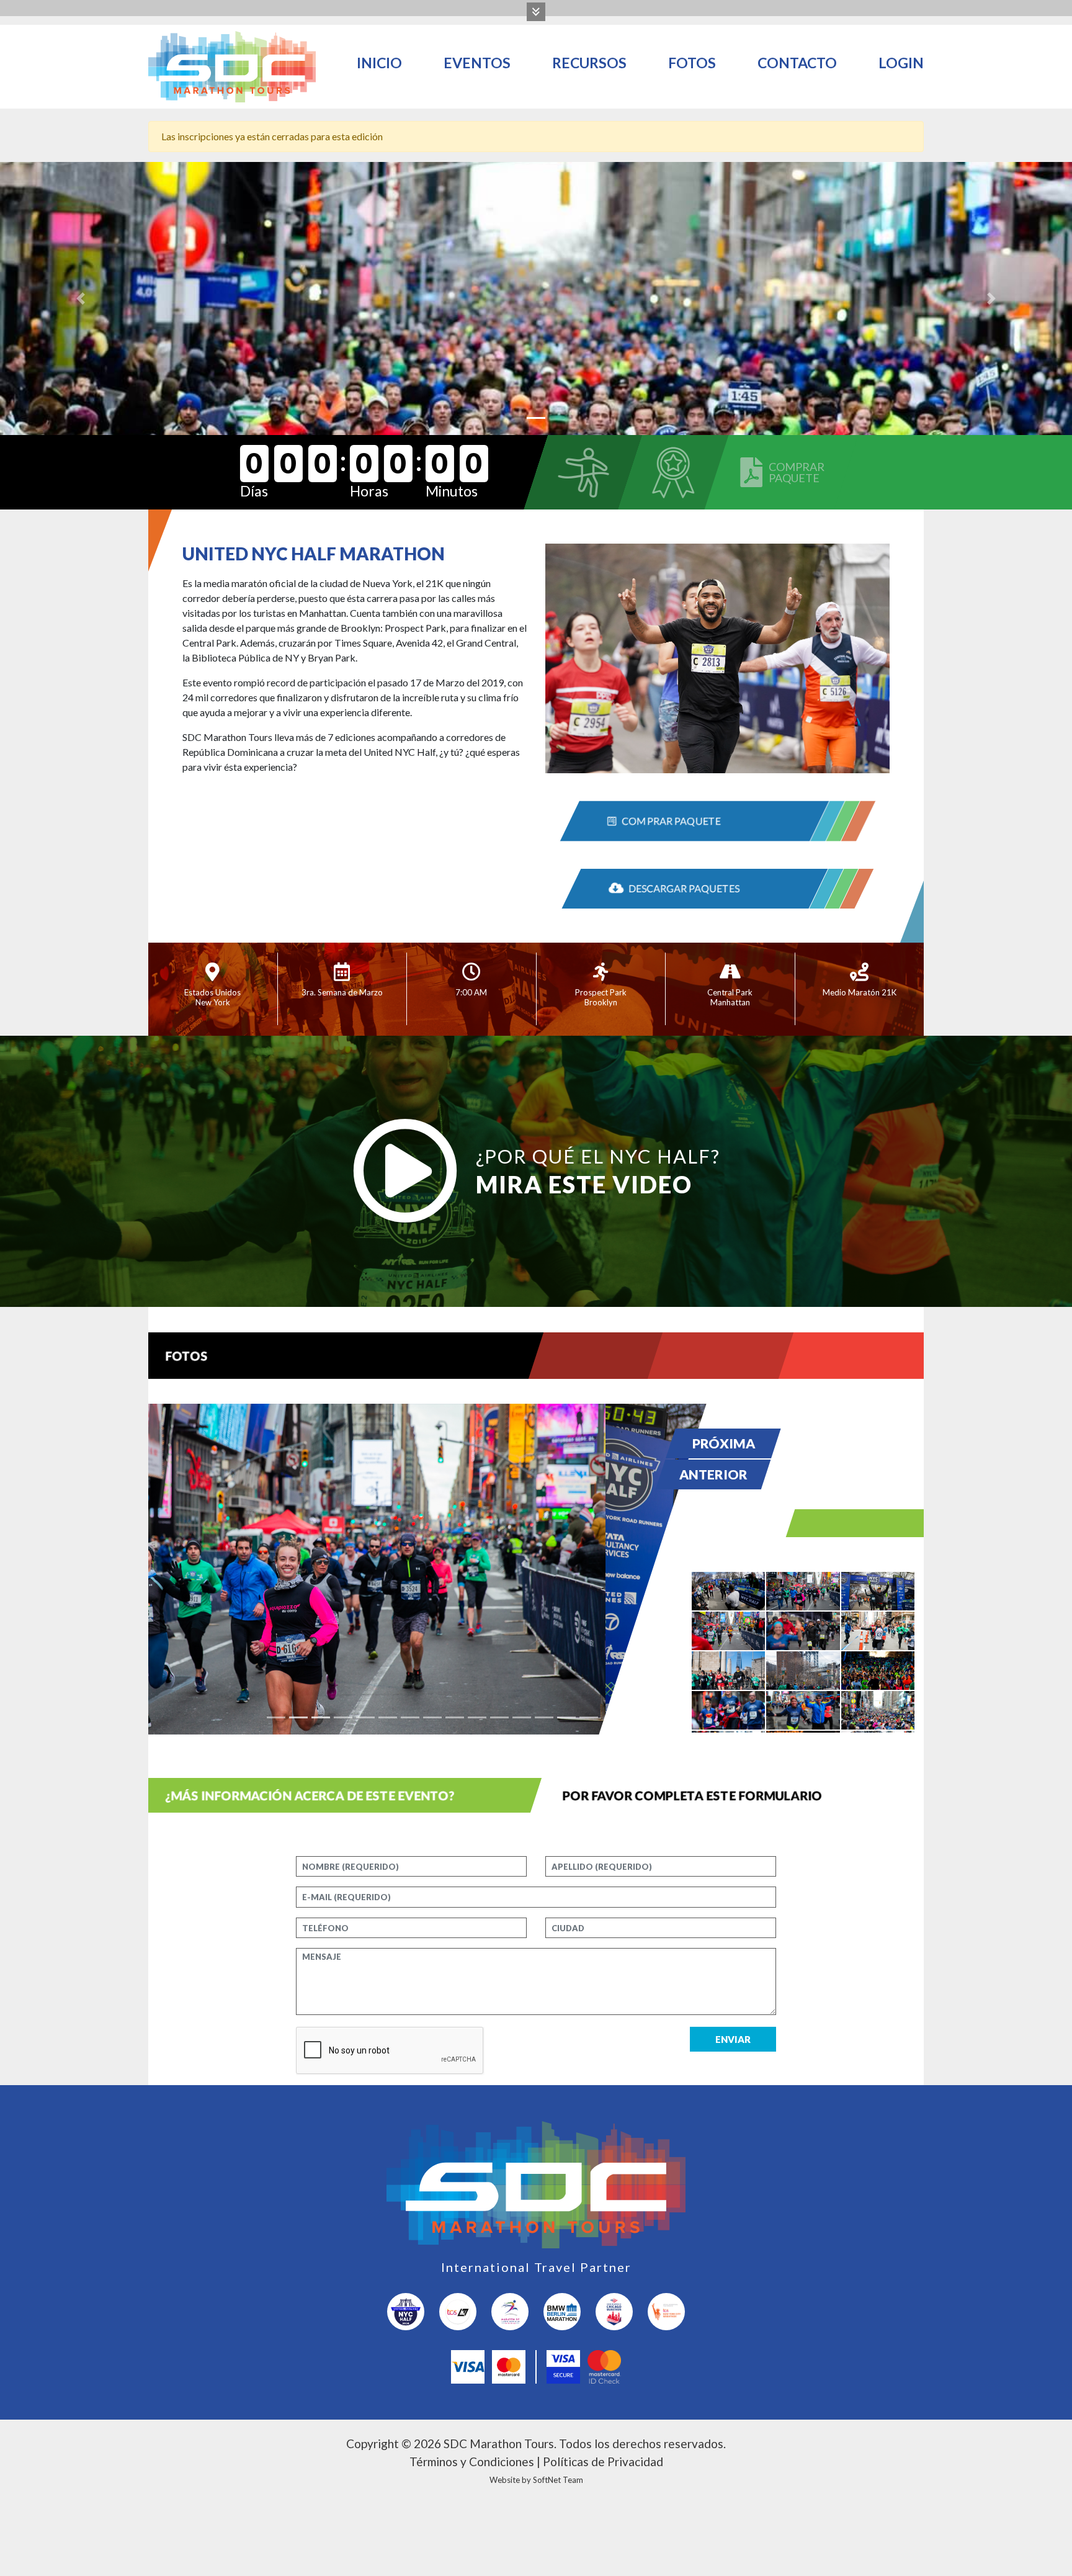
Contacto (797, 63)
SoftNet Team (558, 2480)
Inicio (379, 63)
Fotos (692, 63)
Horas (369, 491)
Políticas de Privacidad (603, 2462)
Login (901, 63)
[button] (80, 298)
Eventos (477, 63)
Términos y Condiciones (472, 2462)
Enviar (733, 2039)
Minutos (452, 491)
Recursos (589, 63)
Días (254, 491)
